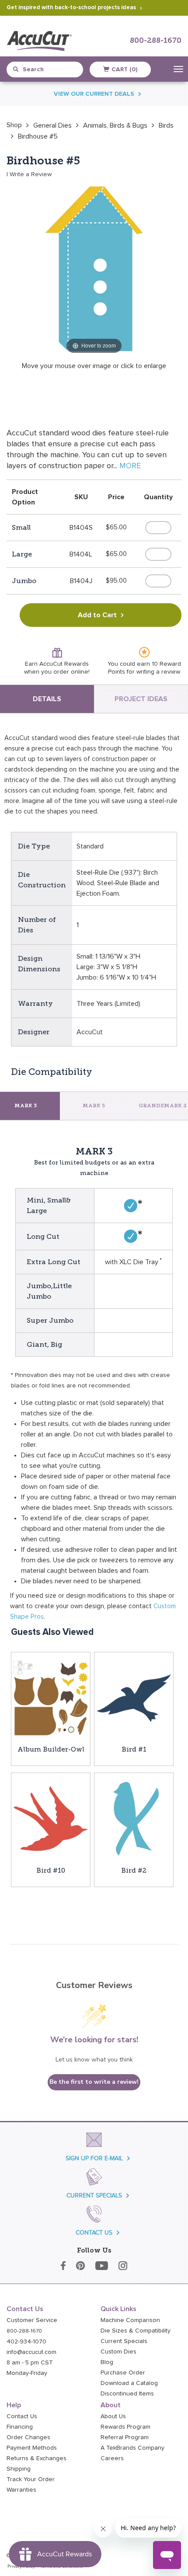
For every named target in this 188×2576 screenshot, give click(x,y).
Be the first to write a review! (94, 2082)
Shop (14, 125)
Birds (166, 125)
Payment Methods (32, 2448)
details (47, 699)
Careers (112, 2458)
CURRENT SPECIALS (94, 2195)
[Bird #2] (134, 1818)
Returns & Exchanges (37, 2458)
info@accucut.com (31, 2352)
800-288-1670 (156, 41)
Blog (107, 2362)
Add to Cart (97, 615)
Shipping (19, 2469)
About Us (113, 2416)
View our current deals (94, 94)
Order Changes (28, 2437)
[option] (14, 125)
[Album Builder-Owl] (51, 1698)
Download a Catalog (129, 2383)
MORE (130, 466)
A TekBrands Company (132, 2448)
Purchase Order (123, 2373)
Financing (20, 2427)
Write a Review (31, 174)
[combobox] (48, 70)
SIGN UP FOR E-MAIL (94, 2158)
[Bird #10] (51, 1818)
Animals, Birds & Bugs (115, 125)
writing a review (158, 672)
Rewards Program (125, 2427)
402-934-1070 (26, 2342)
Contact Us (22, 2416)
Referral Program (125, 2437)
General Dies (52, 125)
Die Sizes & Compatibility (136, 2331)
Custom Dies (118, 2352)
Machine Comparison (130, 2320)
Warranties (21, 2490)
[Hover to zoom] (94, 268)
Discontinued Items (127, 2394)
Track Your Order (31, 2479)
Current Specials (124, 2341)
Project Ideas (141, 699)
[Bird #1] (134, 1698)
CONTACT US (94, 2233)
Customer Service (32, 2320)
